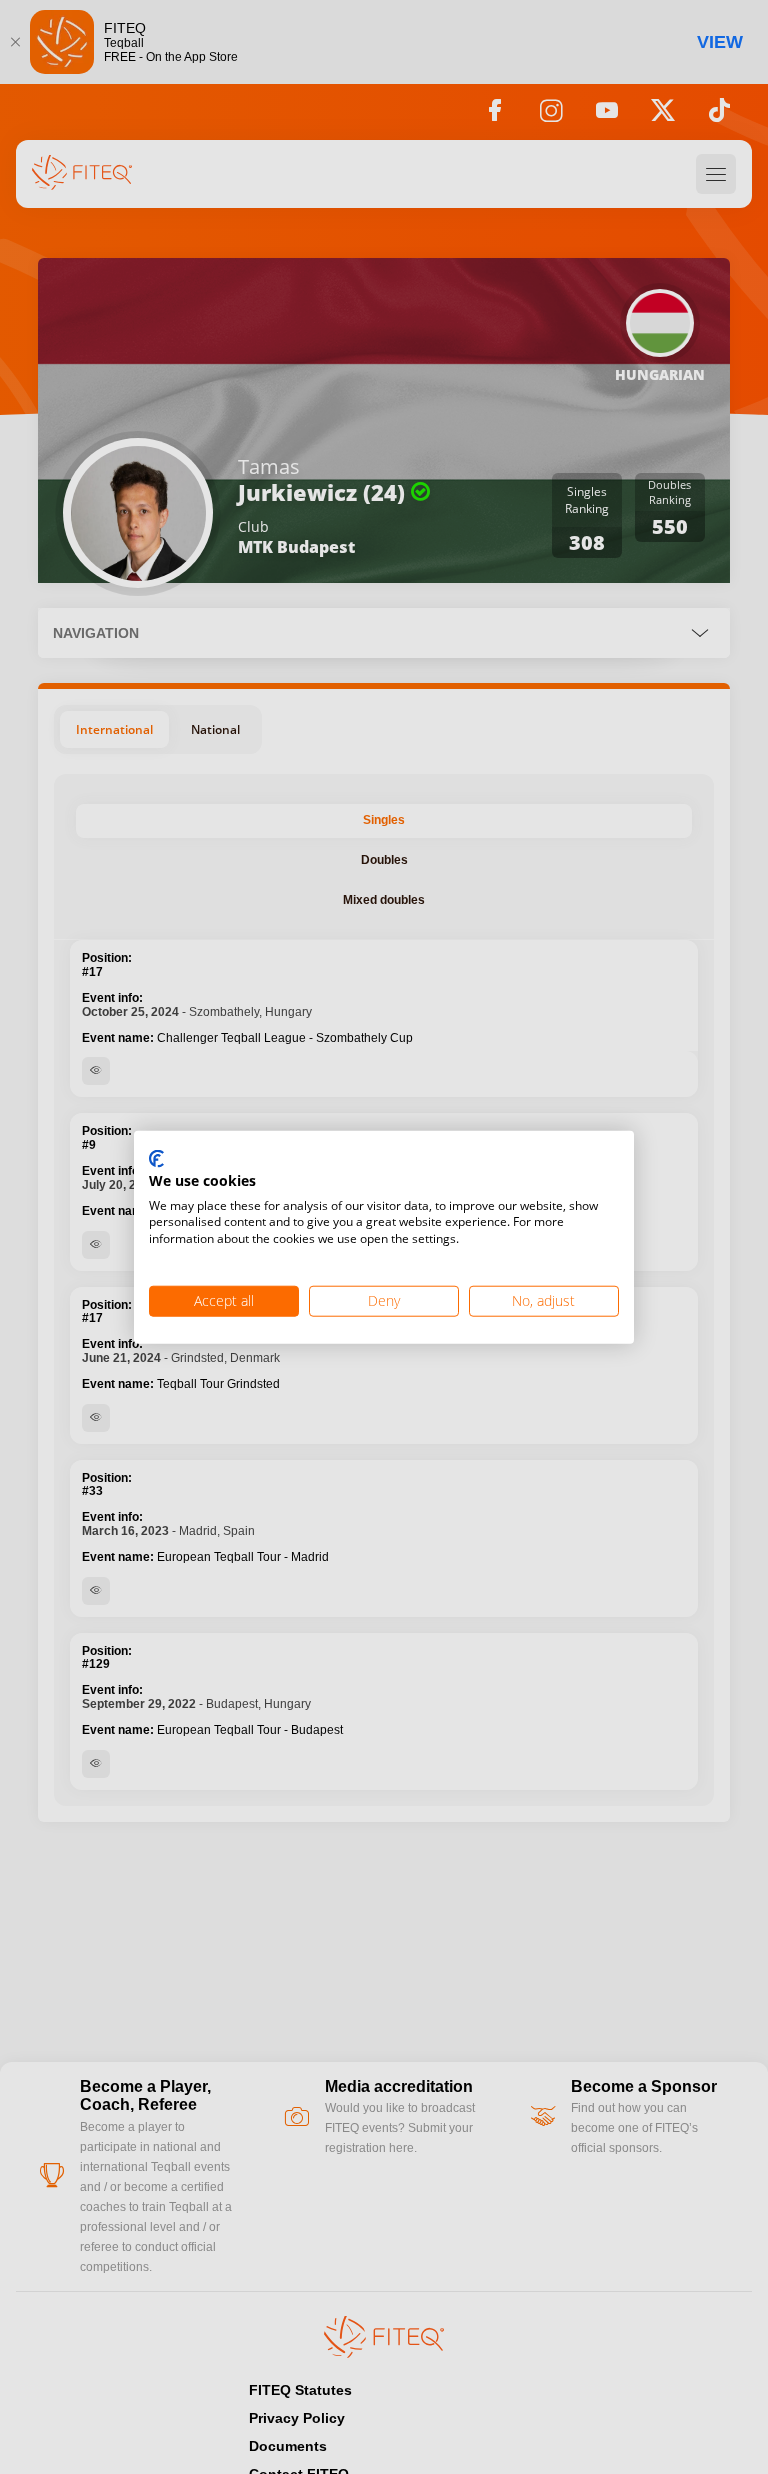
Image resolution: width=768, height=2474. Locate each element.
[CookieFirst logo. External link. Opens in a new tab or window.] (156, 1160)
